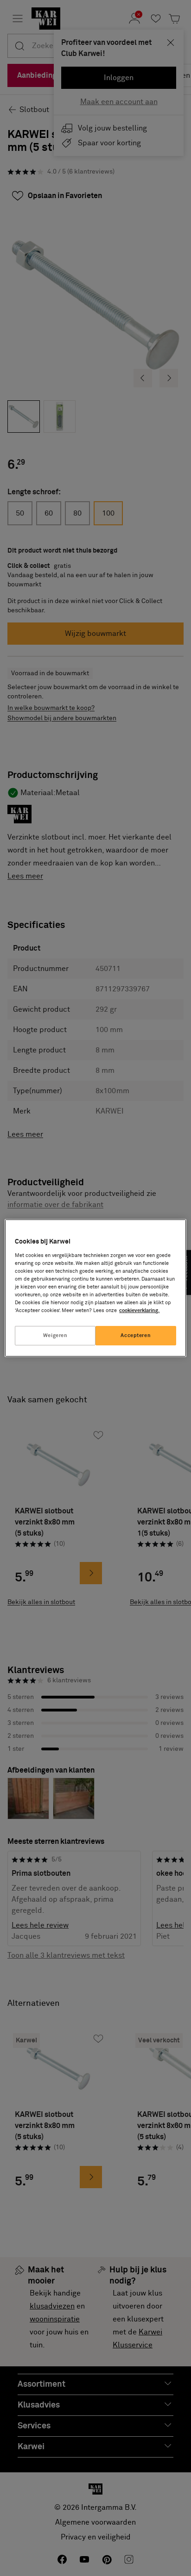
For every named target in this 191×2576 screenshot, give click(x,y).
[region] (95, 1288)
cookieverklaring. (139, 1310)
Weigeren (55, 1335)
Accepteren (136, 1335)
